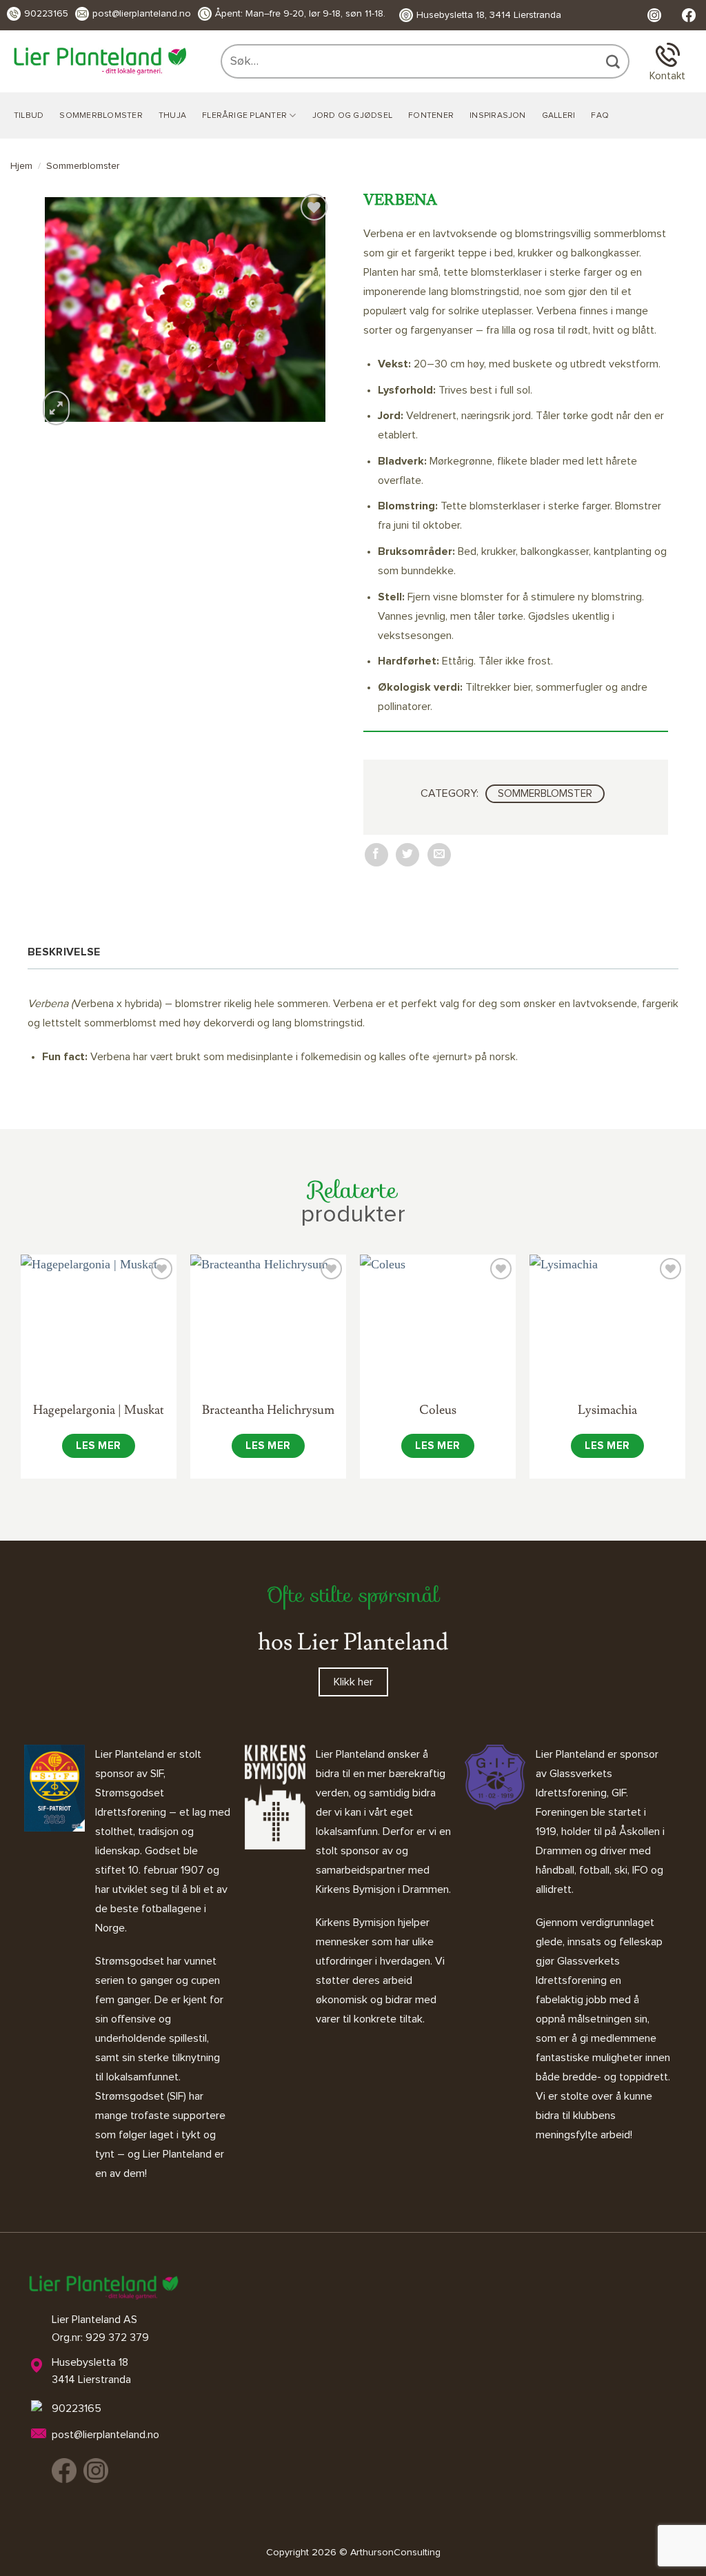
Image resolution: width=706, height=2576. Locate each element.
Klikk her (353, 1682)
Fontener (431, 116)
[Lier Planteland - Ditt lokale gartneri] (100, 61)
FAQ (600, 116)
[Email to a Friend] (439, 855)
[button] (56, 408)
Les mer (98, 1446)
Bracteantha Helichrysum (268, 1410)
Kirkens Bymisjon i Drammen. (383, 1889)
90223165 (46, 14)
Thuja (172, 116)
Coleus (438, 1410)
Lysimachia (607, 1410)
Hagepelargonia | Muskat (99, 1410)
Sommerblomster (101, 116)
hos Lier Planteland (353, 1642)
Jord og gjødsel (353, 116)
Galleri (559, 116)
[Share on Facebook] (376, 855)
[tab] (68, 952)
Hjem (21, 166)
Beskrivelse (64, 952)
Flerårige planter (244, 116)
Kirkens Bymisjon (355, 1923)
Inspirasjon (498, 116)
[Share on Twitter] (407, 855)
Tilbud (29, 116)
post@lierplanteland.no (142, 14)
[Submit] (614, 61)
